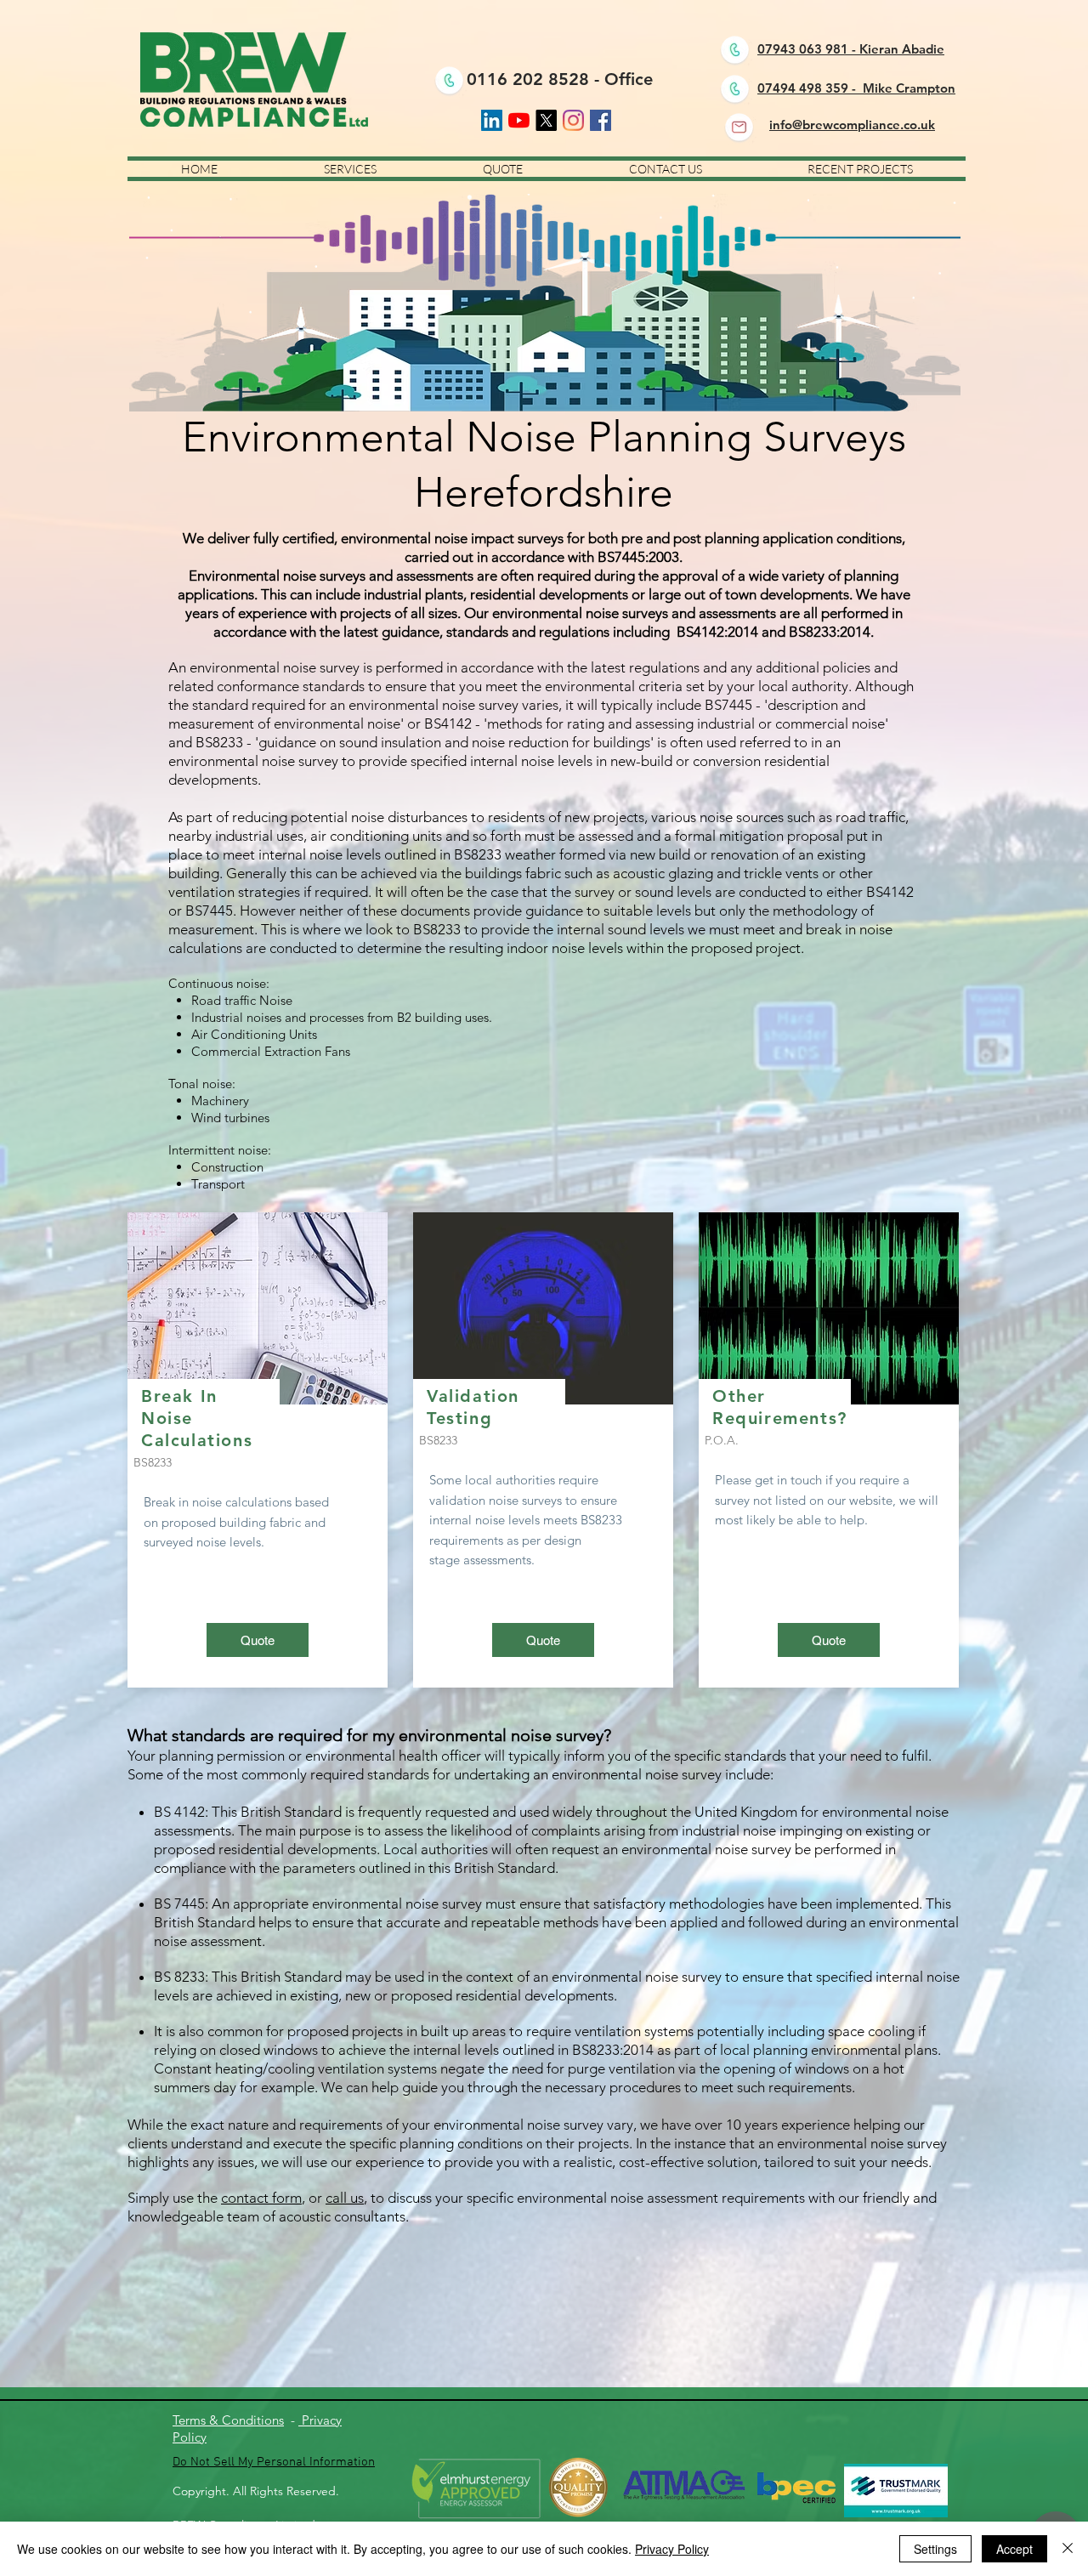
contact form (261, 2198)
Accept (1014, 2549)
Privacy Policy (672, 2549)
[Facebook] (601, 120)
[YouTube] (519, 120)
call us (345, 2198)
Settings (935, 2549)
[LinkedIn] (492, 120)
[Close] (1068, 2549)
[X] (546, 120)
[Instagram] (573, 120)
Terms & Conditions (228, 2420)
